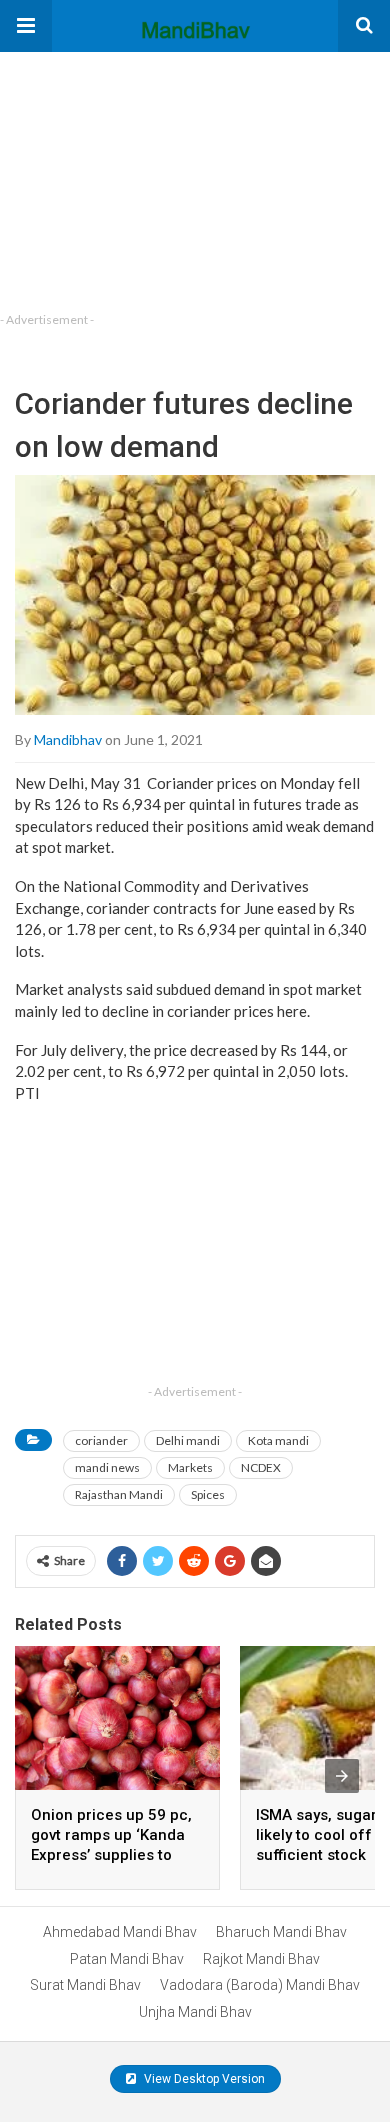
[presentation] (342, 1776)
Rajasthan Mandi (119, 1494)
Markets (190, 1467)
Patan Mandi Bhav (127, 1959)
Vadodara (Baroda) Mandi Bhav (260, 1985)
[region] (150, 177)
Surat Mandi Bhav (85, 1985)
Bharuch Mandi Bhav (281, 1932)
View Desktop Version (203, 2079)
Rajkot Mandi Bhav (261, 1959)
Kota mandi (278, 1440)
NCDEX (261, 1467)
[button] (26, 26)
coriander (101, 1440)
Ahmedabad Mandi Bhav (120, 1932)
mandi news (107, 1467)
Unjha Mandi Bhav (195, 2012)
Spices (208, 1494)
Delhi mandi (188, 1440)
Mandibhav (68, 739)
